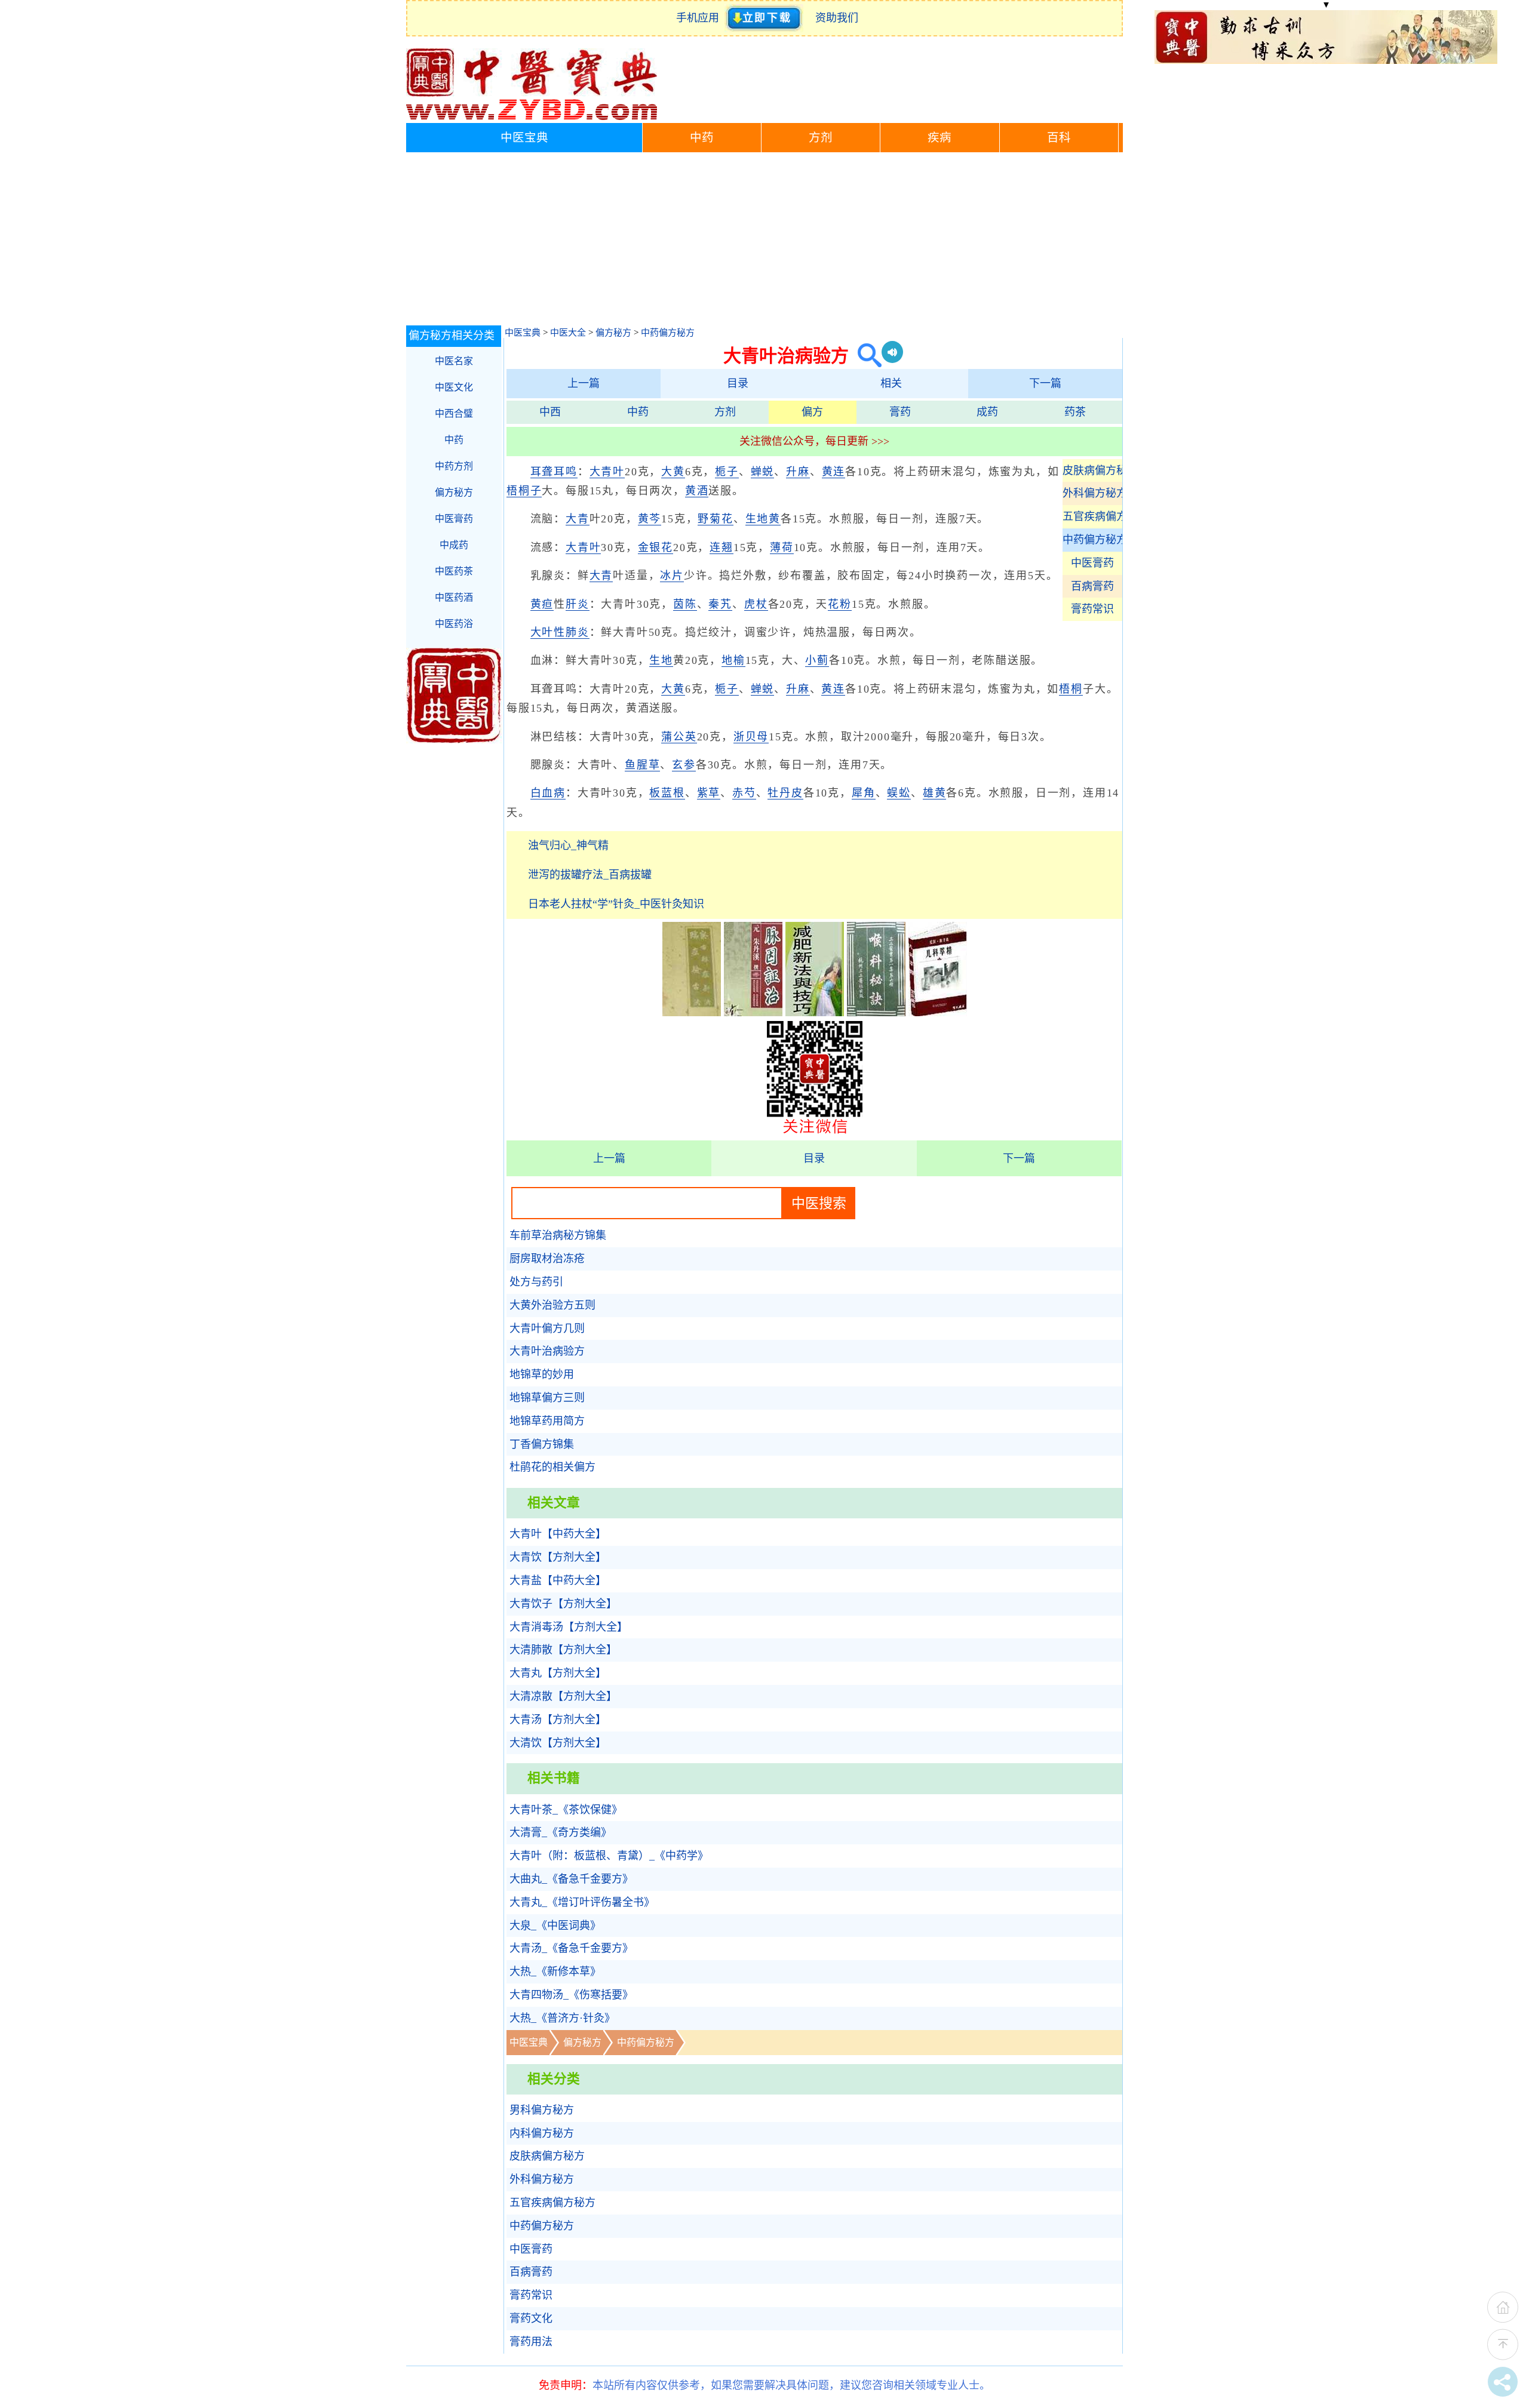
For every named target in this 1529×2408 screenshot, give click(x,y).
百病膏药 (1092, 586)
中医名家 (454, 361)
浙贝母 (751, 737)
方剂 (821, 138)
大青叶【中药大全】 (558, 1534)
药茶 (1075, 412)
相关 (891, 383)
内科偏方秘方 (542, 2133)
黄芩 (650, 519)
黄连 (834, 472)
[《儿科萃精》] (938, 1013)
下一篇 (1045, 383)
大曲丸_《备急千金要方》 (571, 1879)
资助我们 (837, 18)
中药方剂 (454, 466)
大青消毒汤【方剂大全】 (569, 1627)
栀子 (727, 472)
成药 (987, 412)
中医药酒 (454, 597)
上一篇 (584, 383)
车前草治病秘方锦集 (558, 1235)
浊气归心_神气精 (568, 845)
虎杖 (756, 604)
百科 (1059, 138)
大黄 (673, 472)
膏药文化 (531, 2318)
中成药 (454, 545)
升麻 (798, 472)
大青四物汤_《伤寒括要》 (571, 1995)
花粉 (840, 604)
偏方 (812, 412)
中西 (550, 412)
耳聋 (542, 472)
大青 (578, 519)
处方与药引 (536, 1282)
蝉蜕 (763, 472)
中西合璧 (454, 413)
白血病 (548, 793)
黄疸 (542, 604)
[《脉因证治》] (753, 1013)
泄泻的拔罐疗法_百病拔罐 (590, 875)
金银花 (655, 548)
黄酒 (697, 491)
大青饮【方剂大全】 (558, 1557)
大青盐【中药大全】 (558, 1580)
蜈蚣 (899, 793)
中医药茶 (454, 571)
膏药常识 (1092, 609)
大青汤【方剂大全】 (558, 1720)
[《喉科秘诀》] (876, 1013)
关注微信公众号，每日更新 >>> (814, 441)
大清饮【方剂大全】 (558, 1743)
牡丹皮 (785, 793)
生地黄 (763, 519)
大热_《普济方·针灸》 (562, 2018)
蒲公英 (679, 737)
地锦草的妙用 (542, 1374)
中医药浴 (454, 624)
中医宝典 (524, 138)
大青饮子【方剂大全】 (563, 1604)
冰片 (672, 576)
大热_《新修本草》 (555, 1972)
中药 (702, 138)
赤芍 (744, 793)
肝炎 (578, 604)
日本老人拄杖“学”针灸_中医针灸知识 (616, 904)
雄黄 (935, 793)
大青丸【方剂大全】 (558, 1673)
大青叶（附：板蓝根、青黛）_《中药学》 (609, 1856)
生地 (661, 660)
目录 (738, 383)
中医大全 (568, 333)
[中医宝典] (532, 117)
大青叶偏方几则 (547, 1328)
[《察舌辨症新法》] (692, 1013)
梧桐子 (524, 491)
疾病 (939, 138)
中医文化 (454, 387)
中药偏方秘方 (668, 333)
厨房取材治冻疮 (547, 1259)
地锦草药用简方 (547, 1421)
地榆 (733, 660)
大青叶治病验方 (547, 1351)
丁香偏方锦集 (542, 1444)
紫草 (709, 793)
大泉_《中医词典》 (555, 1926)
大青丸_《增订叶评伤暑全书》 (582, 1902)
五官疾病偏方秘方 (1092, 516)
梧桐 (1071, 689)
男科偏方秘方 (542, 2110)
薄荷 (782, 548)
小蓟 (817, 660)
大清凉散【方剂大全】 (563, 1696)
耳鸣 (566, 472)
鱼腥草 (642, 765)
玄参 (684, 765)
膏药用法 (531, 2342)
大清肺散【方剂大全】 (563, 1650)
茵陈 (685, 604)
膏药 (900, 412)
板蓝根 (667, 793)
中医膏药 (1092, 563)
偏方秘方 (613, 333)
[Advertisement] (764, 242)
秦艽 (720, 604)
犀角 (864, 793)
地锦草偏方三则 (547, 1398)
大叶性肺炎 (560, 632)
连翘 (721, 548)
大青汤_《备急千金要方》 (571, 1948)
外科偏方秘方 (1092, 493)
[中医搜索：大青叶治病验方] (865, 356)
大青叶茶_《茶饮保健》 (566, 1810)
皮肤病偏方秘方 (1092, 470)
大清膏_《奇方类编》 (561, 1832)
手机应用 (700, 18)
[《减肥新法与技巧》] (815, 1013)
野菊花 (715, 519)
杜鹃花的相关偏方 (552, 1467)
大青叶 (607, 472)
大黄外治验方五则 (552, 1305)
